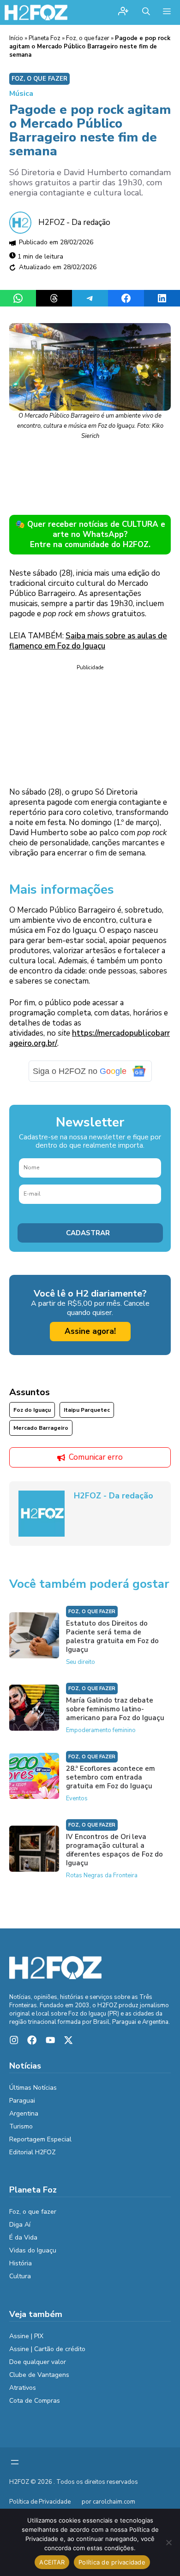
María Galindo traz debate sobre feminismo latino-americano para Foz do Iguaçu (115, 1709)
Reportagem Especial (40, 2139)
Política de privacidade (112, 2562)
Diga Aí (20, 2225)
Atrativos (23, 2388)
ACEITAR (52, 2562)
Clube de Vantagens (39, 2375)
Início (16, 38)
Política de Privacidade (40, 2502)
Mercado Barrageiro (41, 1428)
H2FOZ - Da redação (74, 222)
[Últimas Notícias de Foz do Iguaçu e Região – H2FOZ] (36, 12)
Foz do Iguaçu (32, 1410)
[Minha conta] (123, 12)
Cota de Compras (35, 2401)
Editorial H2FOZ (33, 2152)
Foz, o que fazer (88, 38)
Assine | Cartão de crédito (47, 2349)
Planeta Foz (45, 38)
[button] (146, 12)
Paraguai (22, 2101)
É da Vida (23, 2237)
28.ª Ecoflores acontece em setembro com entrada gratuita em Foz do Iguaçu (111, 1777)
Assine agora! (90, 1331)
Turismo (21, 2126)
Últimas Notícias (33, 2088)
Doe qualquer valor (38, 2362)
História (21, 2263)
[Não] (168, 2542)
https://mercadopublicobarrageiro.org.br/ (90, 1038)
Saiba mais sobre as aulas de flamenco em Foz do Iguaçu (88, 641)
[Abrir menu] (15, 2462)
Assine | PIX (26, 2336)
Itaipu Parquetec (87, 1410)
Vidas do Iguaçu (33, 2250)
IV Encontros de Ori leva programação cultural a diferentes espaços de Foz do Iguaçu (114, 1850)
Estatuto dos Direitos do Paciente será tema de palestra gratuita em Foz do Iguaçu (112, 1636)
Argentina (24, 2113)
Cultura (20, 2276)
